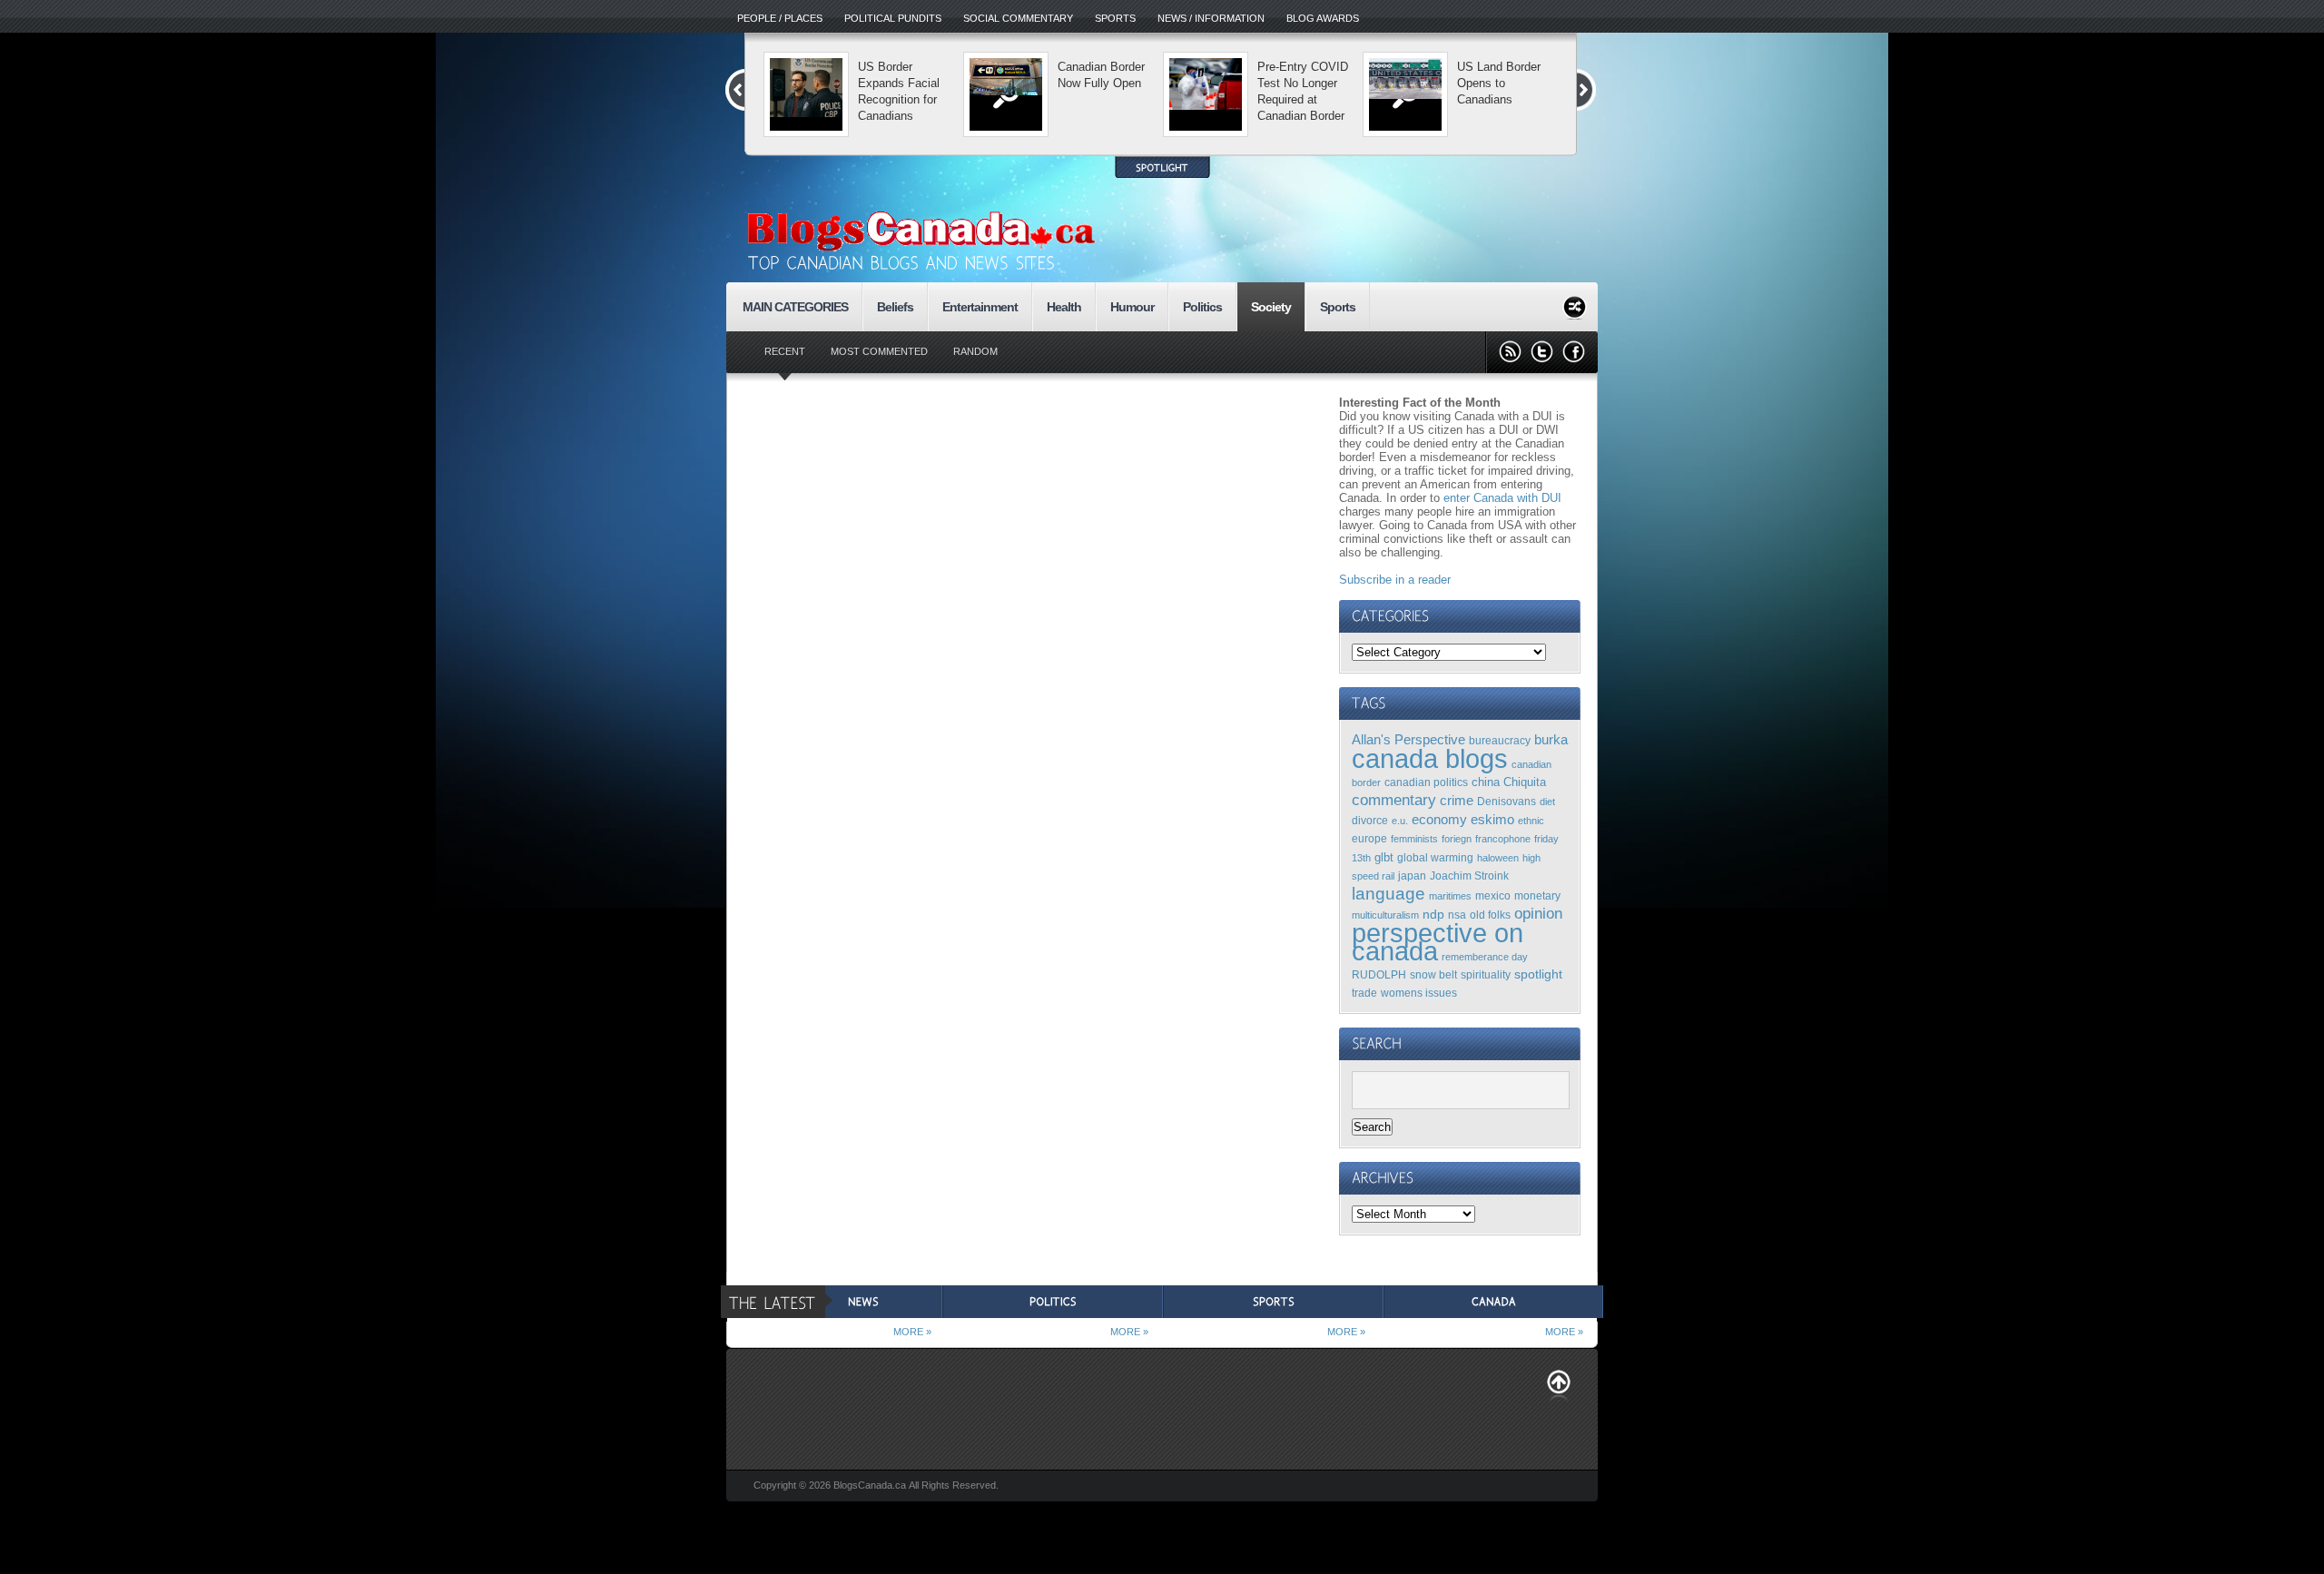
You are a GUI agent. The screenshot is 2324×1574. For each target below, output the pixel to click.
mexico (1493, 895)
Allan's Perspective (1408, 739)
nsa (1457, 915)
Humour (1132, 307)
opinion (1538, 913)
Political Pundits (893, 18)
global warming (1435, 857)
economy (1439, 819)
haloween (1498, 858)
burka (1551, 740)
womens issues (1419, 993)
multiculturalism (1385, 915)
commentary (1394, 800)
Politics (1202, 307)
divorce (1370, 820)
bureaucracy (1500, 740)
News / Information (1211, 18)
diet (1547, 802)
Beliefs (895, 307)
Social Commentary (1018, 18)
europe (1369, 839)
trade (1364, 993)
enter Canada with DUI (1502, 498)
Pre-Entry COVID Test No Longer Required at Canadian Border (1303, 91)
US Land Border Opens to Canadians (1499, 83)
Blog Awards (1323, 18)
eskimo (1492, 820)
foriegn (1457, 839)
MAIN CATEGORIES (795, 307)
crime (1457, 801)
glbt (1384, 857)
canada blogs (1430, 758)
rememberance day (1485, 957)
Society (1271, 307)
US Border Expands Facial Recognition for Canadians (899, 91)
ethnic (1531, 821)
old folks (1490, 915)
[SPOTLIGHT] (1162, 167)
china (1486, 782)
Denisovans (1507, 802)
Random (975, 351)
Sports (1115, 18)
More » (912, 1332)
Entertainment (980, 307)
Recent (785, 351)
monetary (1537, 895)
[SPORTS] (1273, 1302)
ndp (1433, 914)
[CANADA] (1493, 1302)
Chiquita (1525, 782)
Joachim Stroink (1469, 876)
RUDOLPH (1379, 974)
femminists (1414, 839)
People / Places (780, 18)
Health (1064, 307)
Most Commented (879, 351)
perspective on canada (1438, 941)
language (1388, 893)
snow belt (1433, 974)
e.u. (1400, 821)
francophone (1503, 839)
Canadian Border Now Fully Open (1101, 75)
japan (1412, 876)
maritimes (1450, 896)
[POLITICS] (1053, 1302)
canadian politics (1426, 782)
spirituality (1486, 975)
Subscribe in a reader (1395, 580)
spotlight (1538, 974)
